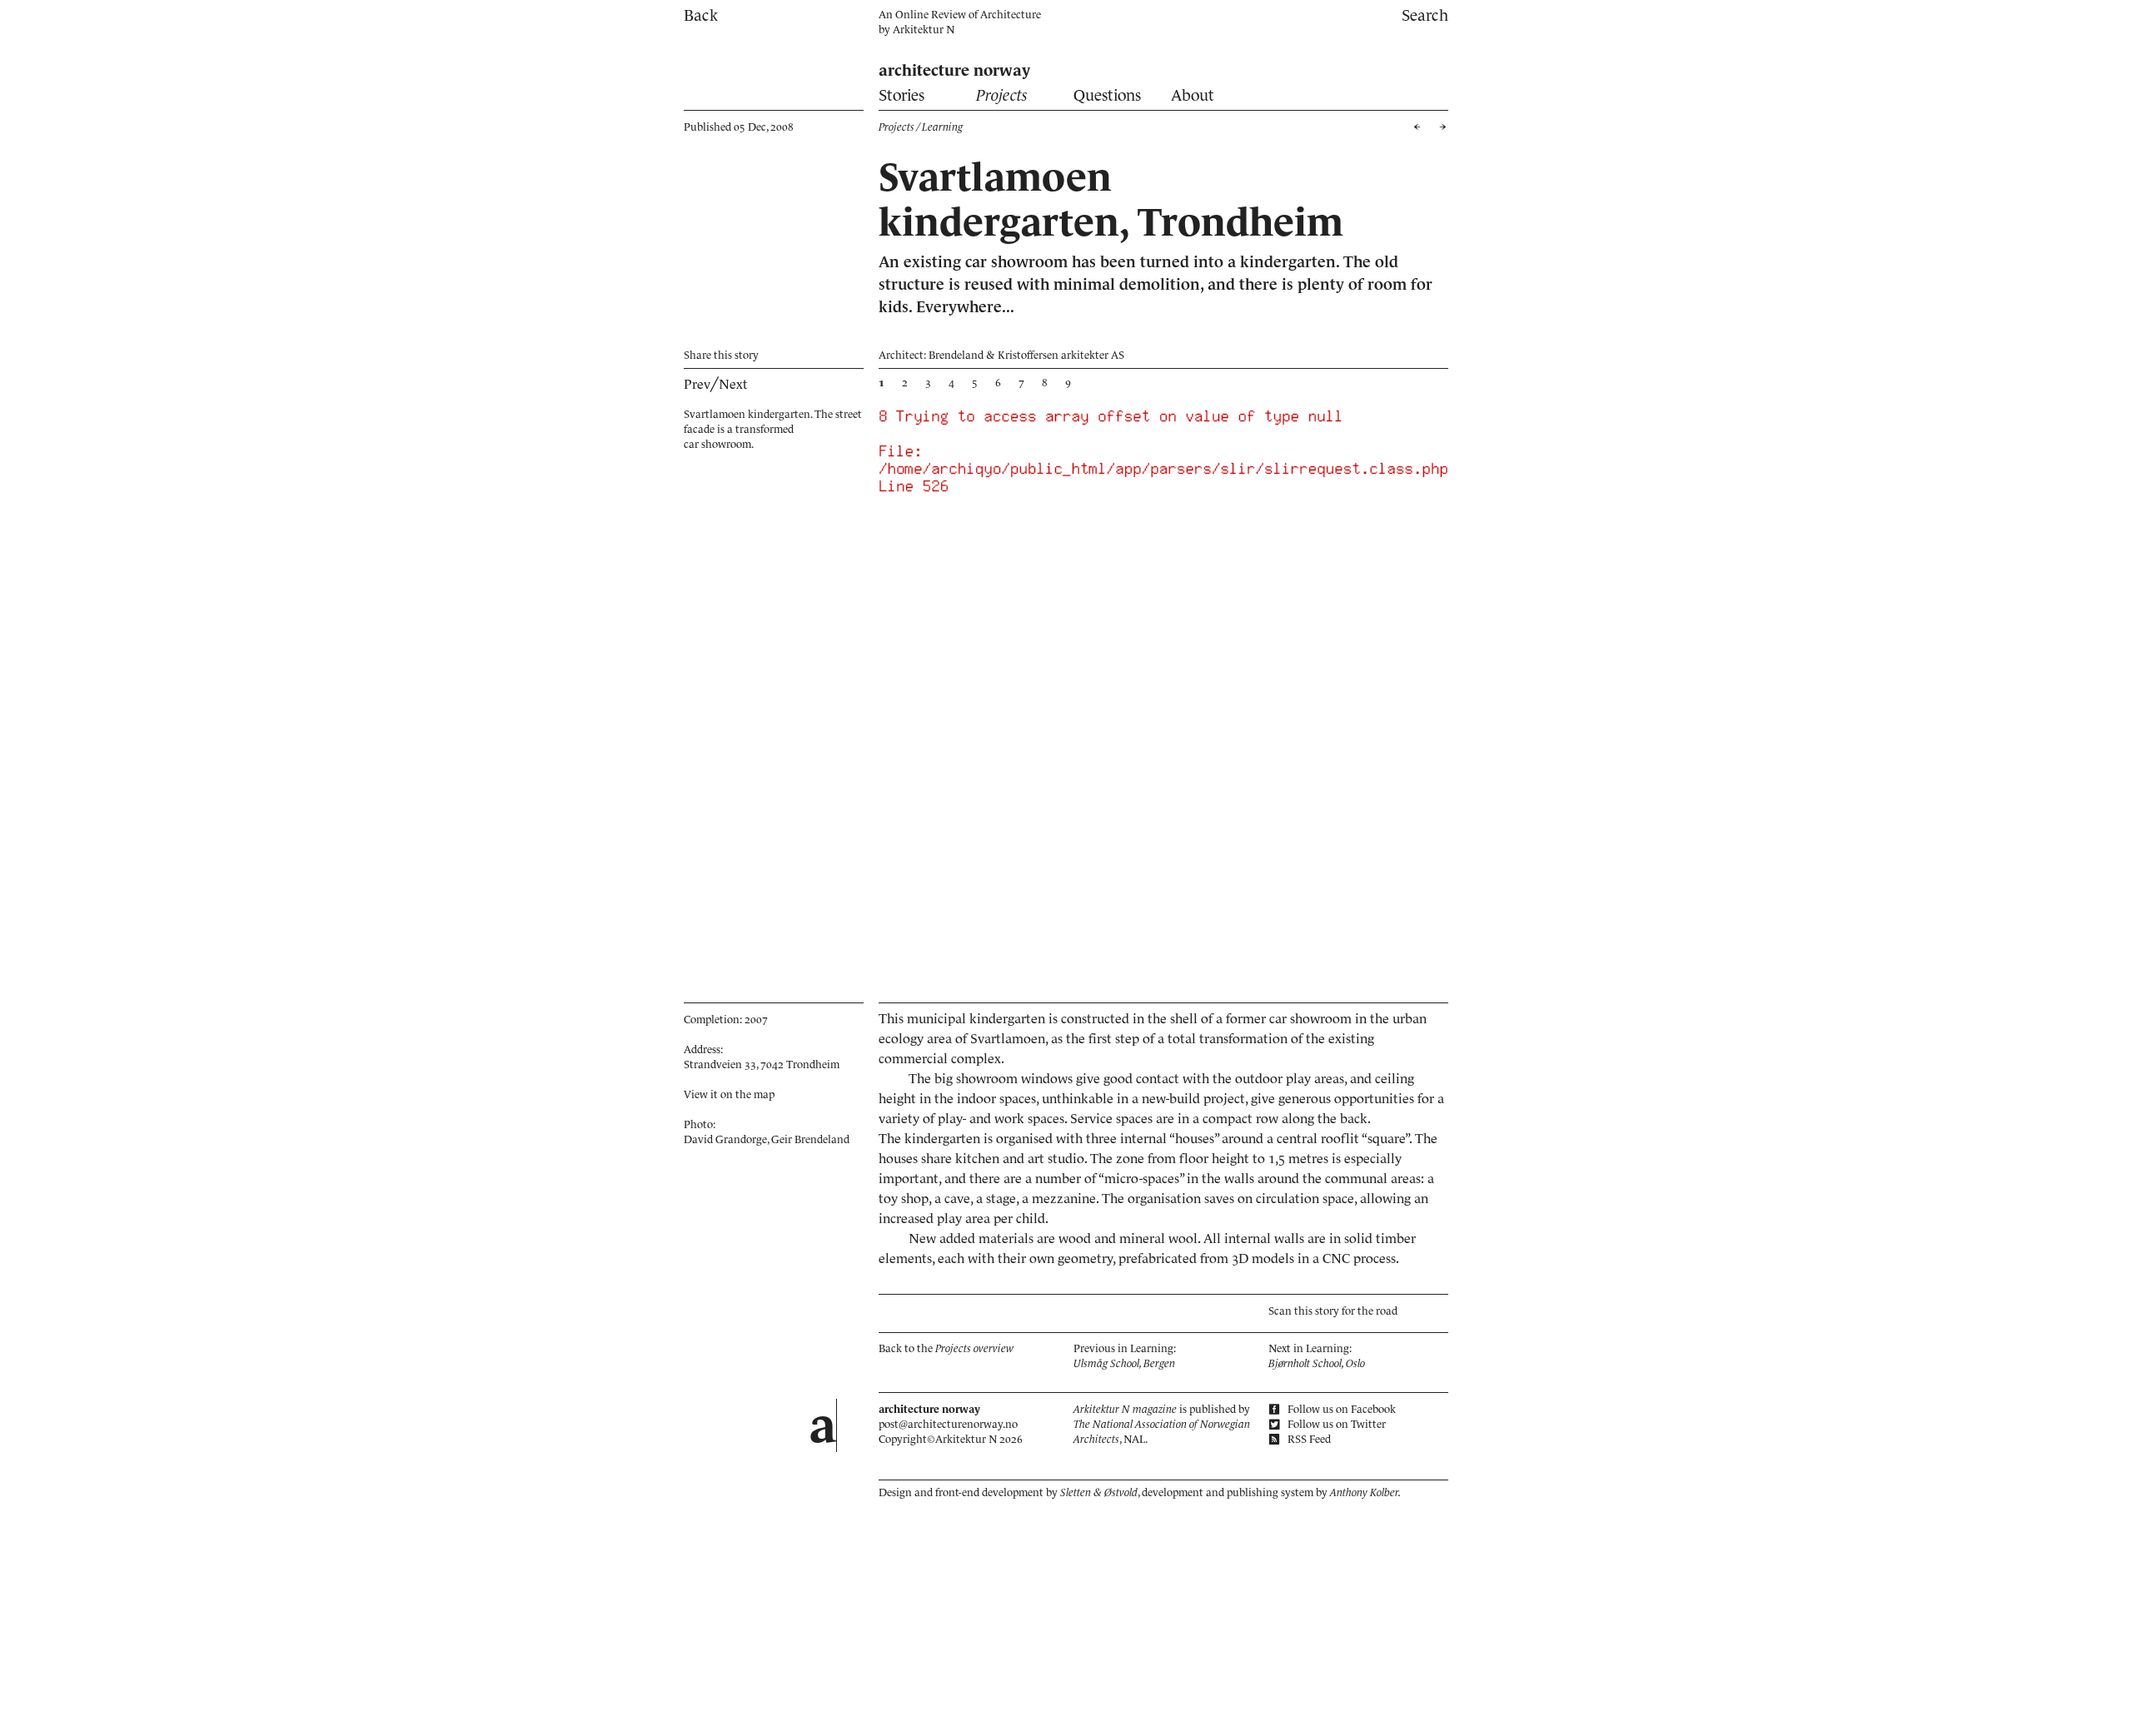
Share (721, 355)
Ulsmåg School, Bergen (1124, 1363)
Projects (1002, 95)
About (1193, 95)
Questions (1107, 95)
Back (701, 15)
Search (1425, 15)
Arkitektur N (924, 30)
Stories (902, 95)
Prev (697, 384)
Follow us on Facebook (1340, 1409)
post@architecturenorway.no (948, 1424)
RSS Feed (1308, 1439)
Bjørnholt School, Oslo (1317, 1363)
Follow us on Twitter (1335, 1424)
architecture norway (954, 70)
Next (733, 384)
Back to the (946, 1348)
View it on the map (729, 1094)
